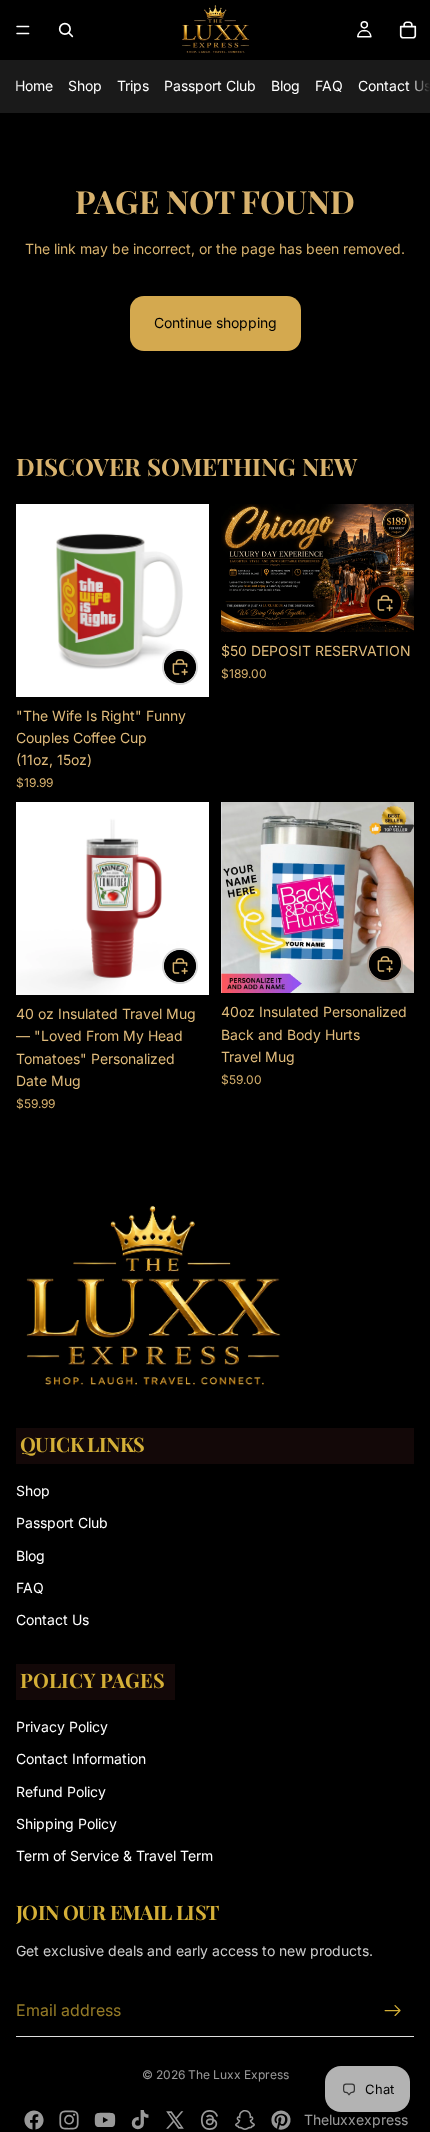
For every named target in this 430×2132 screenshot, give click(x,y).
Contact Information (81, 1758)
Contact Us (52, 1619)
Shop (85, 85)
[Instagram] (69, 2120)
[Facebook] (34, 2120)
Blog (285, 85)
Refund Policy (61, 1790)
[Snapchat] (245, 2120)
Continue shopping (215, 322)
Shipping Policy (66, 1823)
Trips (133, 85)
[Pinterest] (281, 2120)
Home (34, 85)
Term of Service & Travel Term (114, 1855)
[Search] (66, 30)
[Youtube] (105, 2120)
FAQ (329, 85)
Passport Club (210, 85)
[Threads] (210, 2120)
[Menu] (23, 30)
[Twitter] (175, 2120)
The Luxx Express (238, 2074)
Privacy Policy (62, 1725)
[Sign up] (393, 2011)
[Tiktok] (140, 2120)
